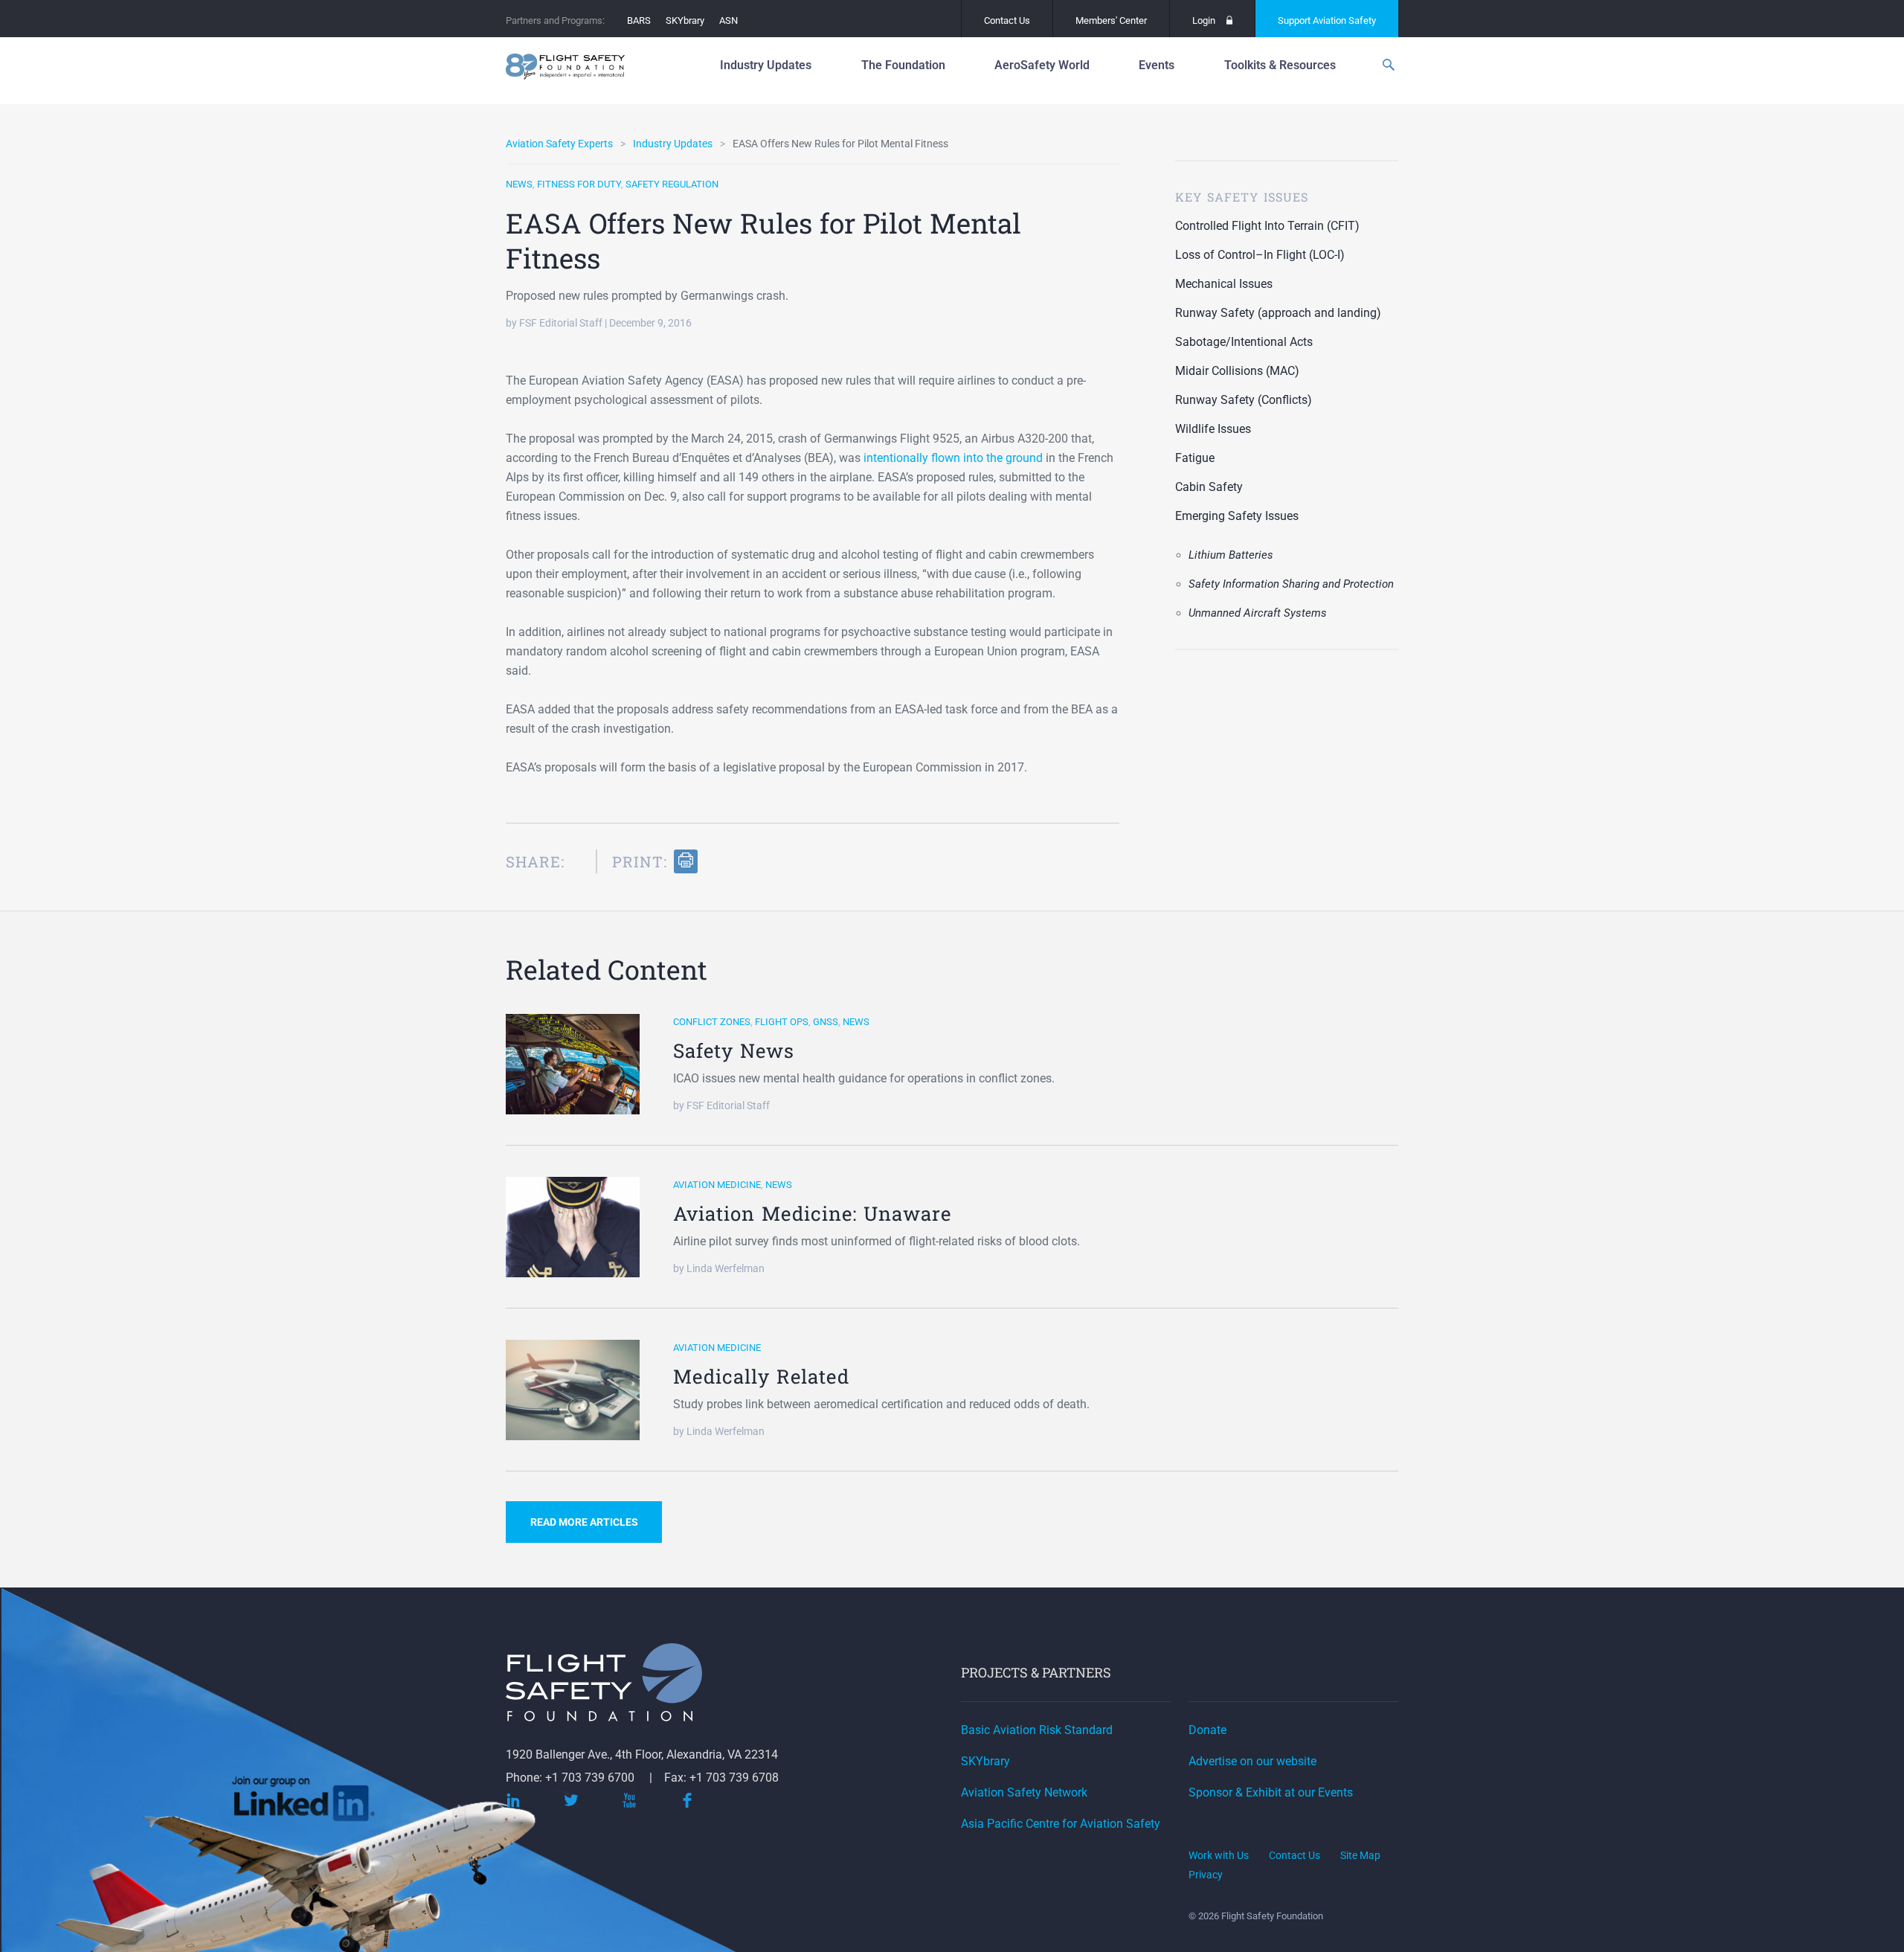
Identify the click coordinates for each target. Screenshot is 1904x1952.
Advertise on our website (1252, 1761)
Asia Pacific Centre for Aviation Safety (1061, 1824)
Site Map (1360, 1855)
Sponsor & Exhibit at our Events (1271, 1792)
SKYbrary (685, 20)
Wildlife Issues (1213, 429)
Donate (1207, 1730)
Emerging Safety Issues (1237, 516)
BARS (639, 20)
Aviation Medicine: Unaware (812, 1213)
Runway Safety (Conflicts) (1244, 400)
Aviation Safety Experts (559, 144)
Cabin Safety (1209, 487)
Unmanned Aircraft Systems (1258, 613)
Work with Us (1219, 1855)
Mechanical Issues (1224, 284)
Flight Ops (782, 1022)
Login (1204, 20)
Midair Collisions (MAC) (1237, 371)
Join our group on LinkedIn (304, 1804)
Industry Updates (673, 144)
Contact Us (1007, 20)
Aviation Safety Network (1024, 1792)
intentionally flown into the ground (953, 458)
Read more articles (584, 1522)
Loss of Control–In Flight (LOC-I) (1260, 255)
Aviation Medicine (717, 1185)
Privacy (1206, 1875)
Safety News (734, 1050)
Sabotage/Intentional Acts (1244, 342)
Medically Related (761, 1376)
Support (1327, 20)
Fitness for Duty (579, 184)
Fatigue (1195, 458)
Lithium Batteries (1231, 555)
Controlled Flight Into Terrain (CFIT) (1267, 226)
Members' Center (1111, 20)
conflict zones (712, 1022)
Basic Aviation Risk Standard (1037, 1730)
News (519, 184)
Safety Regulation (672, 184)
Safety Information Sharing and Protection (1291, 584)
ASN (729, 20)
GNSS (826, 1022)
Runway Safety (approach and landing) (1278, 313)
